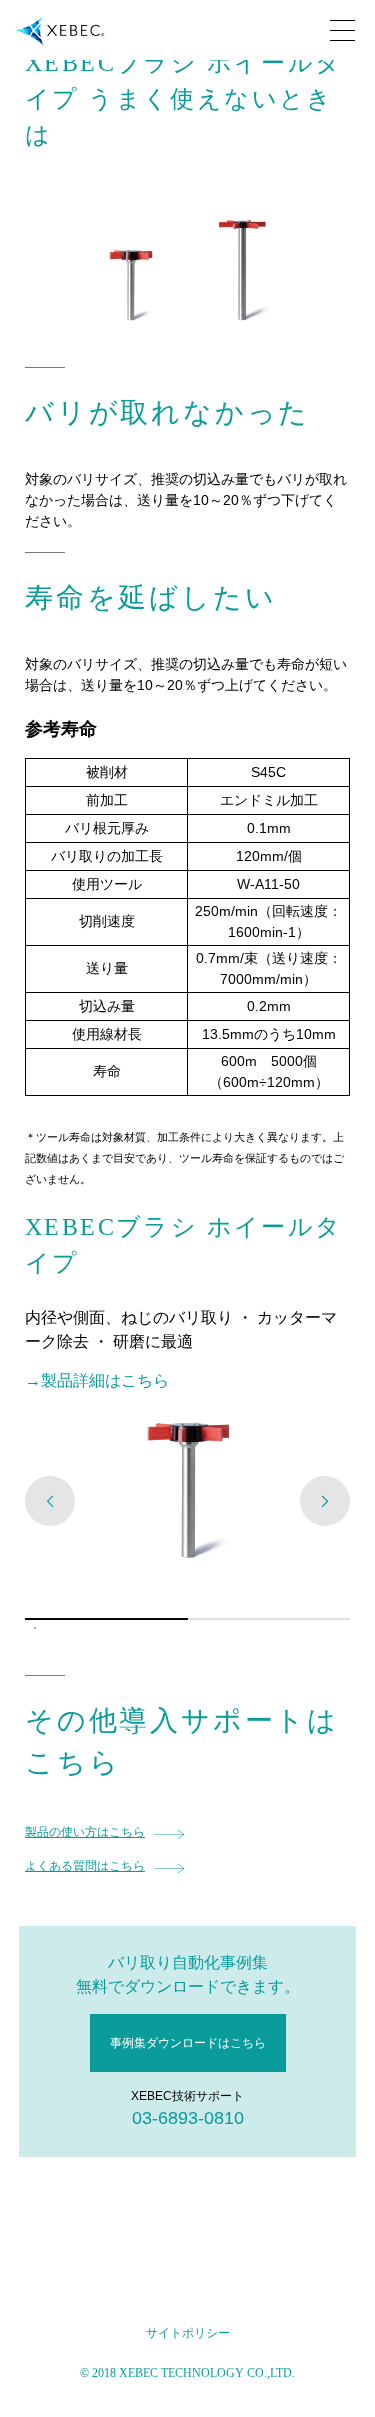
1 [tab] (35, 1628)
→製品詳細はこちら (97, 1380)
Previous (50, 1501)
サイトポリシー (188, 2333)
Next (325, 1501)
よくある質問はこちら (85, 1866)
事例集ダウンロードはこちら (188, 2043)
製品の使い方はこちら (85, 1832)
